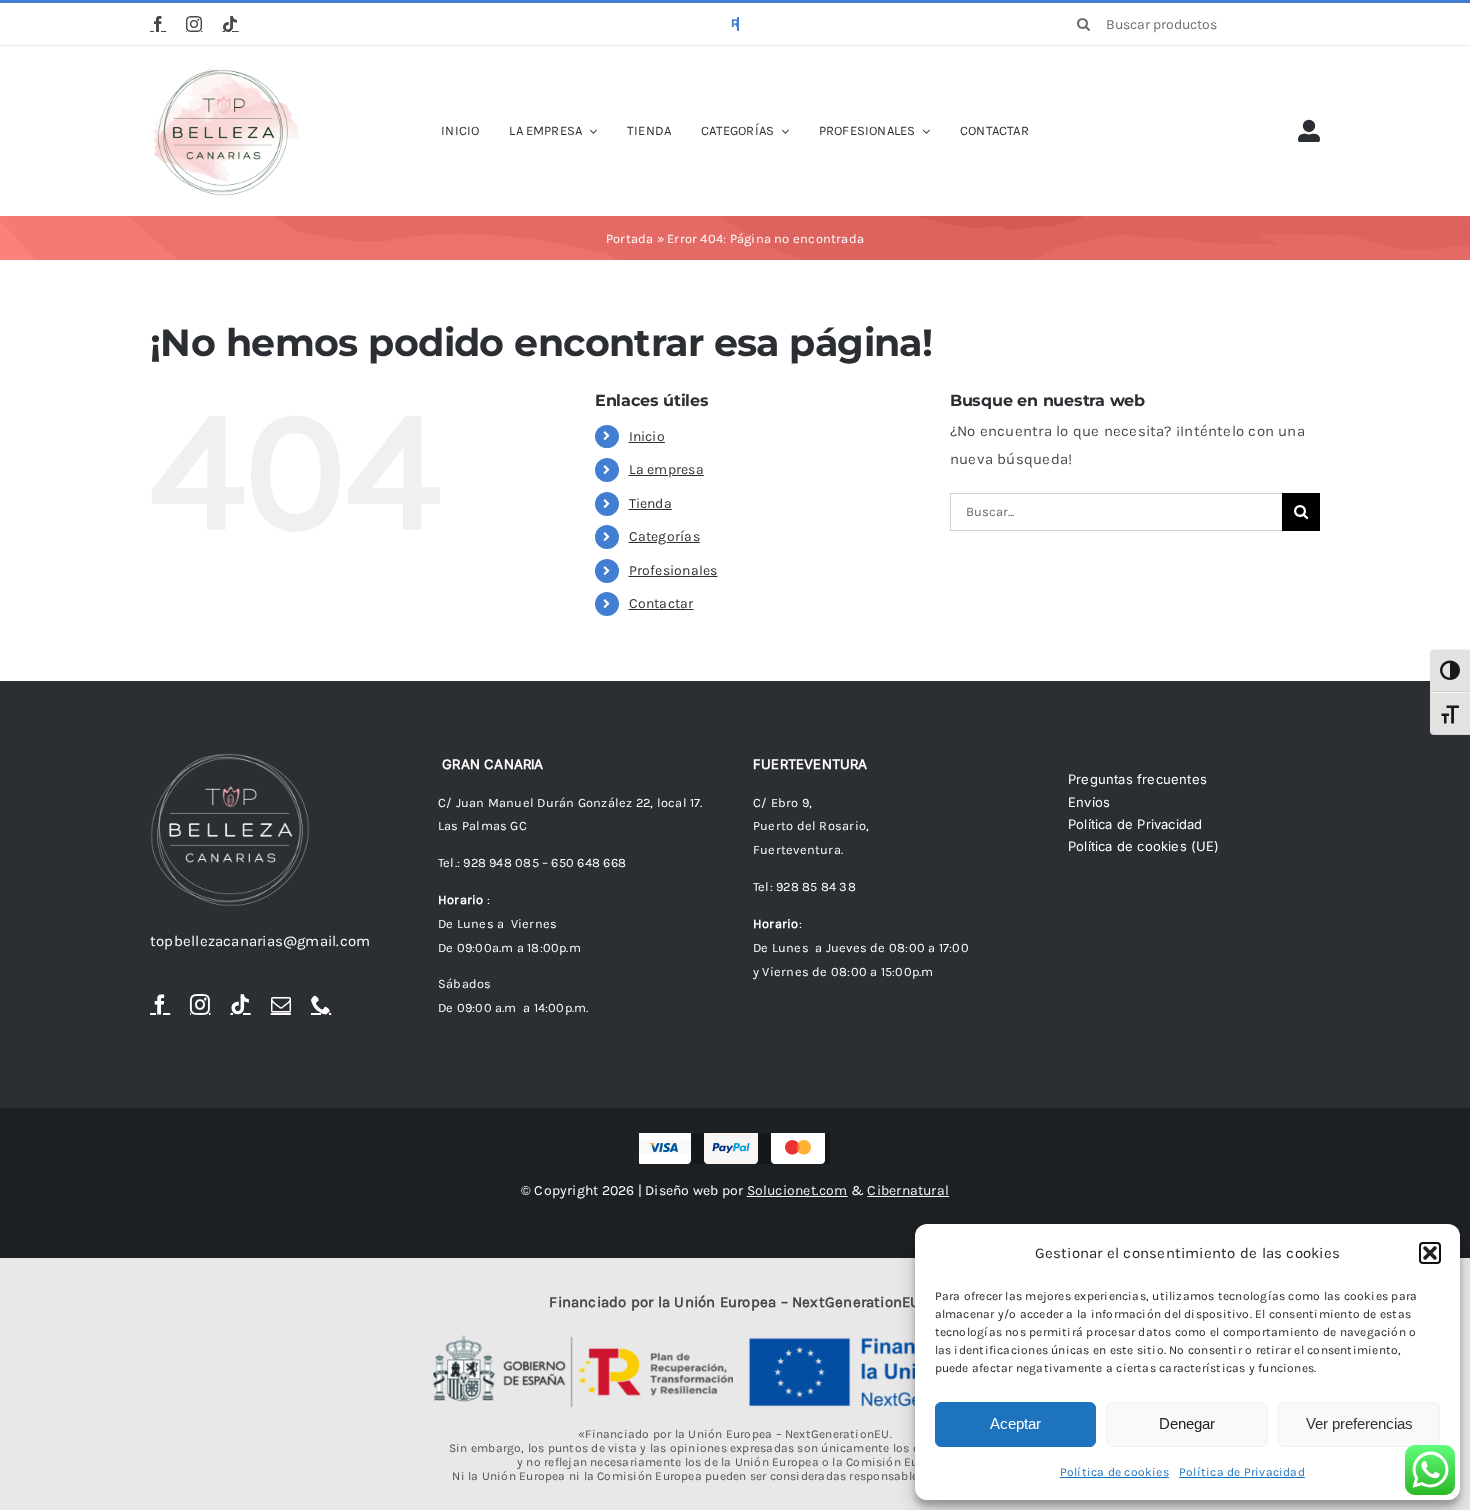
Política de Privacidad (1242, 1472)
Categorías (664, 536)
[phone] (321, 1005)
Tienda (650, 503)
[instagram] (194, 24)
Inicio (647, 436)
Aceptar (1015, 1423)
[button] (1430, 1253)
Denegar (1187, 1423)
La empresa (666, 469)
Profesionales (673, 570)
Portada (630, 238)
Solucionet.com (797, 1190)
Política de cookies (1114, 1472)
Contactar (661, 603)
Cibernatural (908, 1190)
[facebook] (158, 24)
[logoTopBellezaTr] (225, 73)
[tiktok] (230, 24)
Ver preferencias (1359, 1423)
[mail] (281, 1005)
